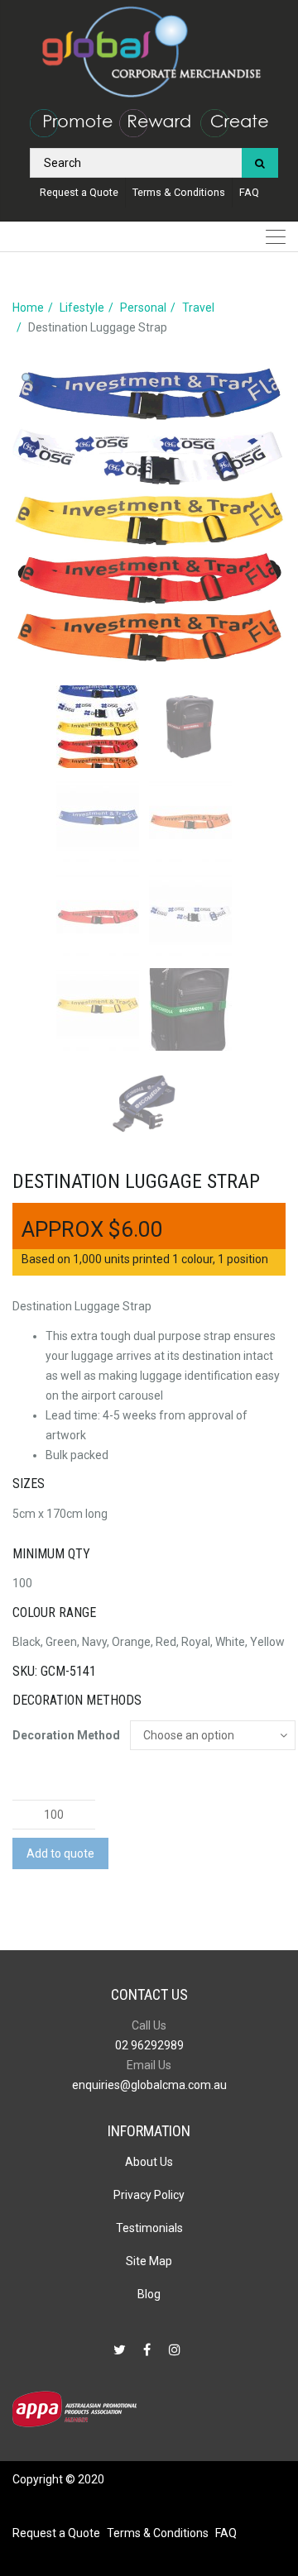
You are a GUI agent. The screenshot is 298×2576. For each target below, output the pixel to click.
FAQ (249, 192)
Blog (149, 2294)
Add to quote (60, 1853)
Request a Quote (79, 192)
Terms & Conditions (179, 192)
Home (28, 308)
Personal (143, 308)
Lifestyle (82, 308)
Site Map (149, 2261)
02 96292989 (149, 2045)
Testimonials (149, 2228)
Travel (198, 308)
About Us (149, 2162)
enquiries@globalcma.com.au (149, 2085)
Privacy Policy (149, 2195)
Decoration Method (66, 1735)
